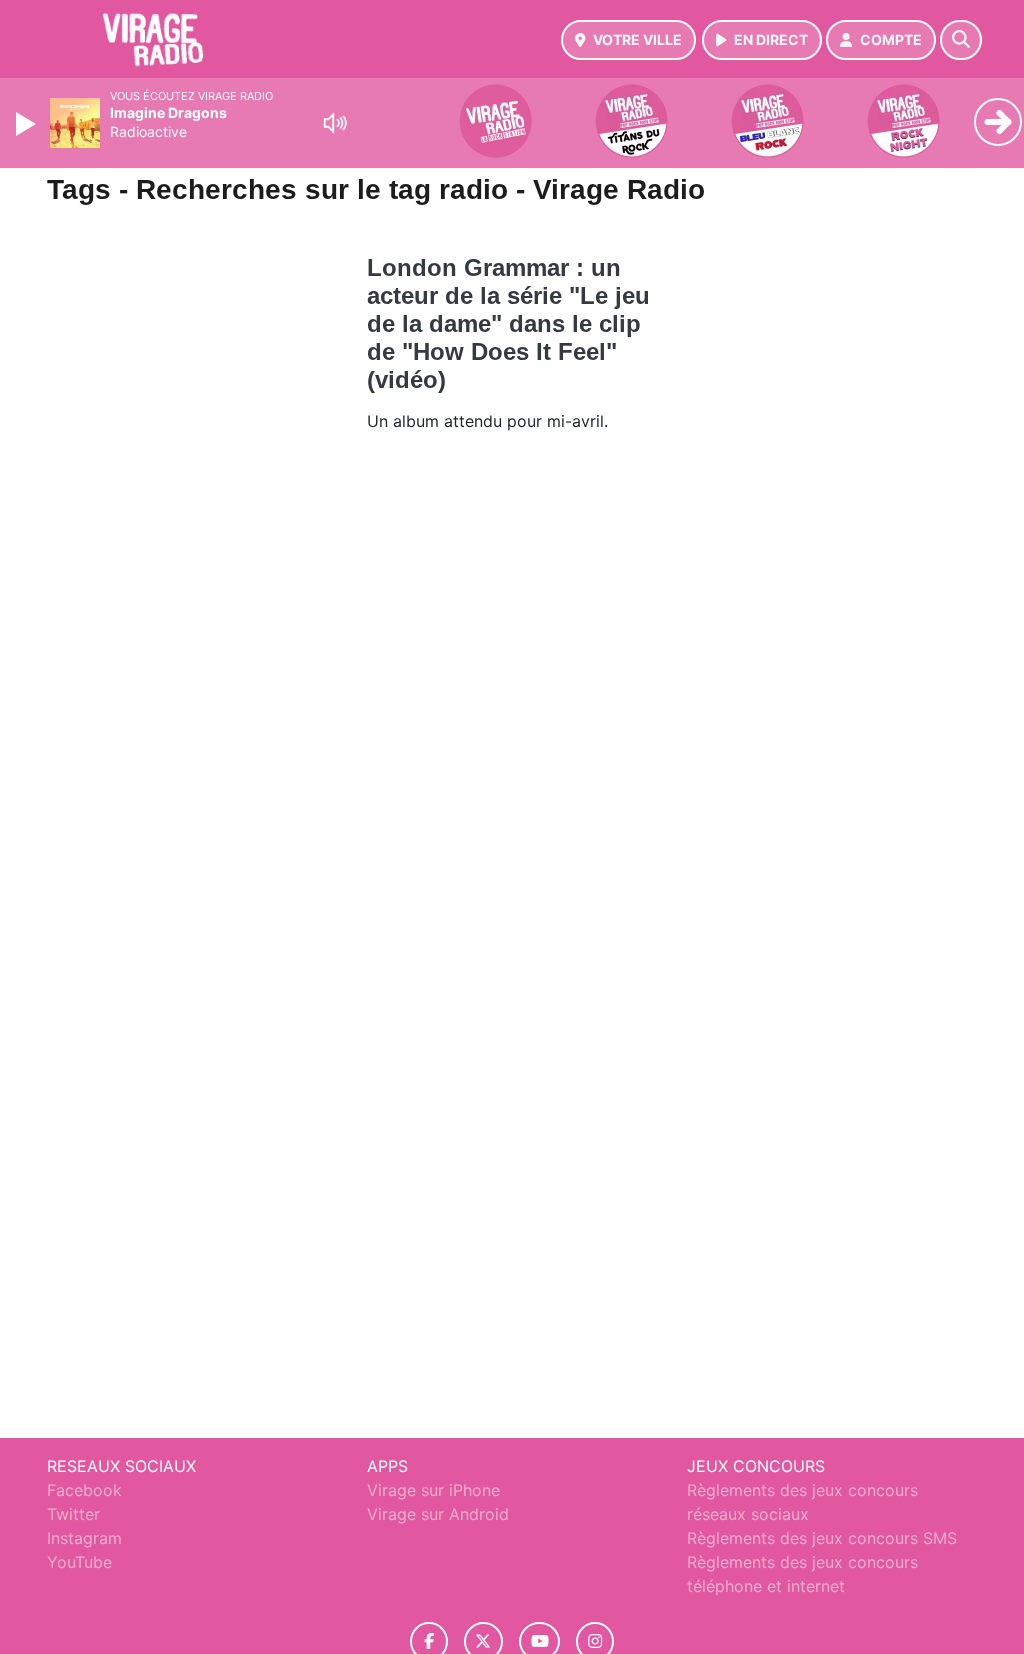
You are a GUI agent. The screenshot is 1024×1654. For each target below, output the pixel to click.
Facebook (84, 1490)
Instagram (84, 1538)
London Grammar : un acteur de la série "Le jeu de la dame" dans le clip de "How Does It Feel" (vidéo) (508, 323)
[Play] (28, 124)
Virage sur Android (438, 1514)
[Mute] (335, 123)
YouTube (79, 1562)
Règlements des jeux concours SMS (822, 1538)
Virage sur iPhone (433, 1490)
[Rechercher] (961, 40)
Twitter (73, 1514)
